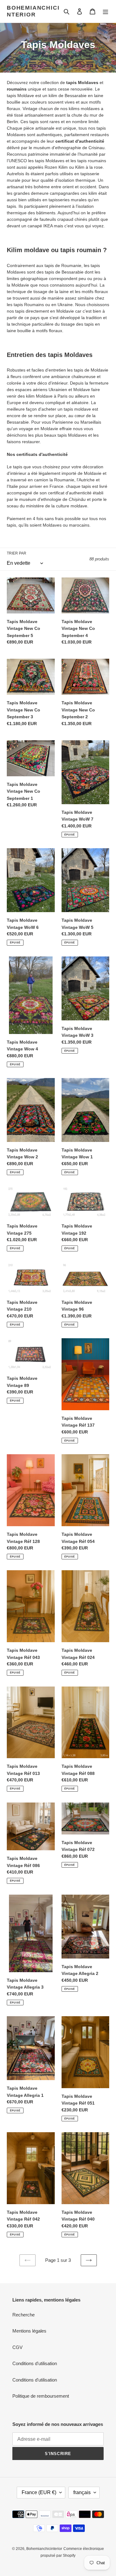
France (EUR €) (39, 2492)
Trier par (17, 553)
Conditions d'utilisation (35, 2363)
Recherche (24, 2315)
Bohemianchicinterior (33, 11)
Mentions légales (29, 2331)
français (82, 2492)
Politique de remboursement (41, 2396)
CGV (17, 2347)
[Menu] (105, 11)
